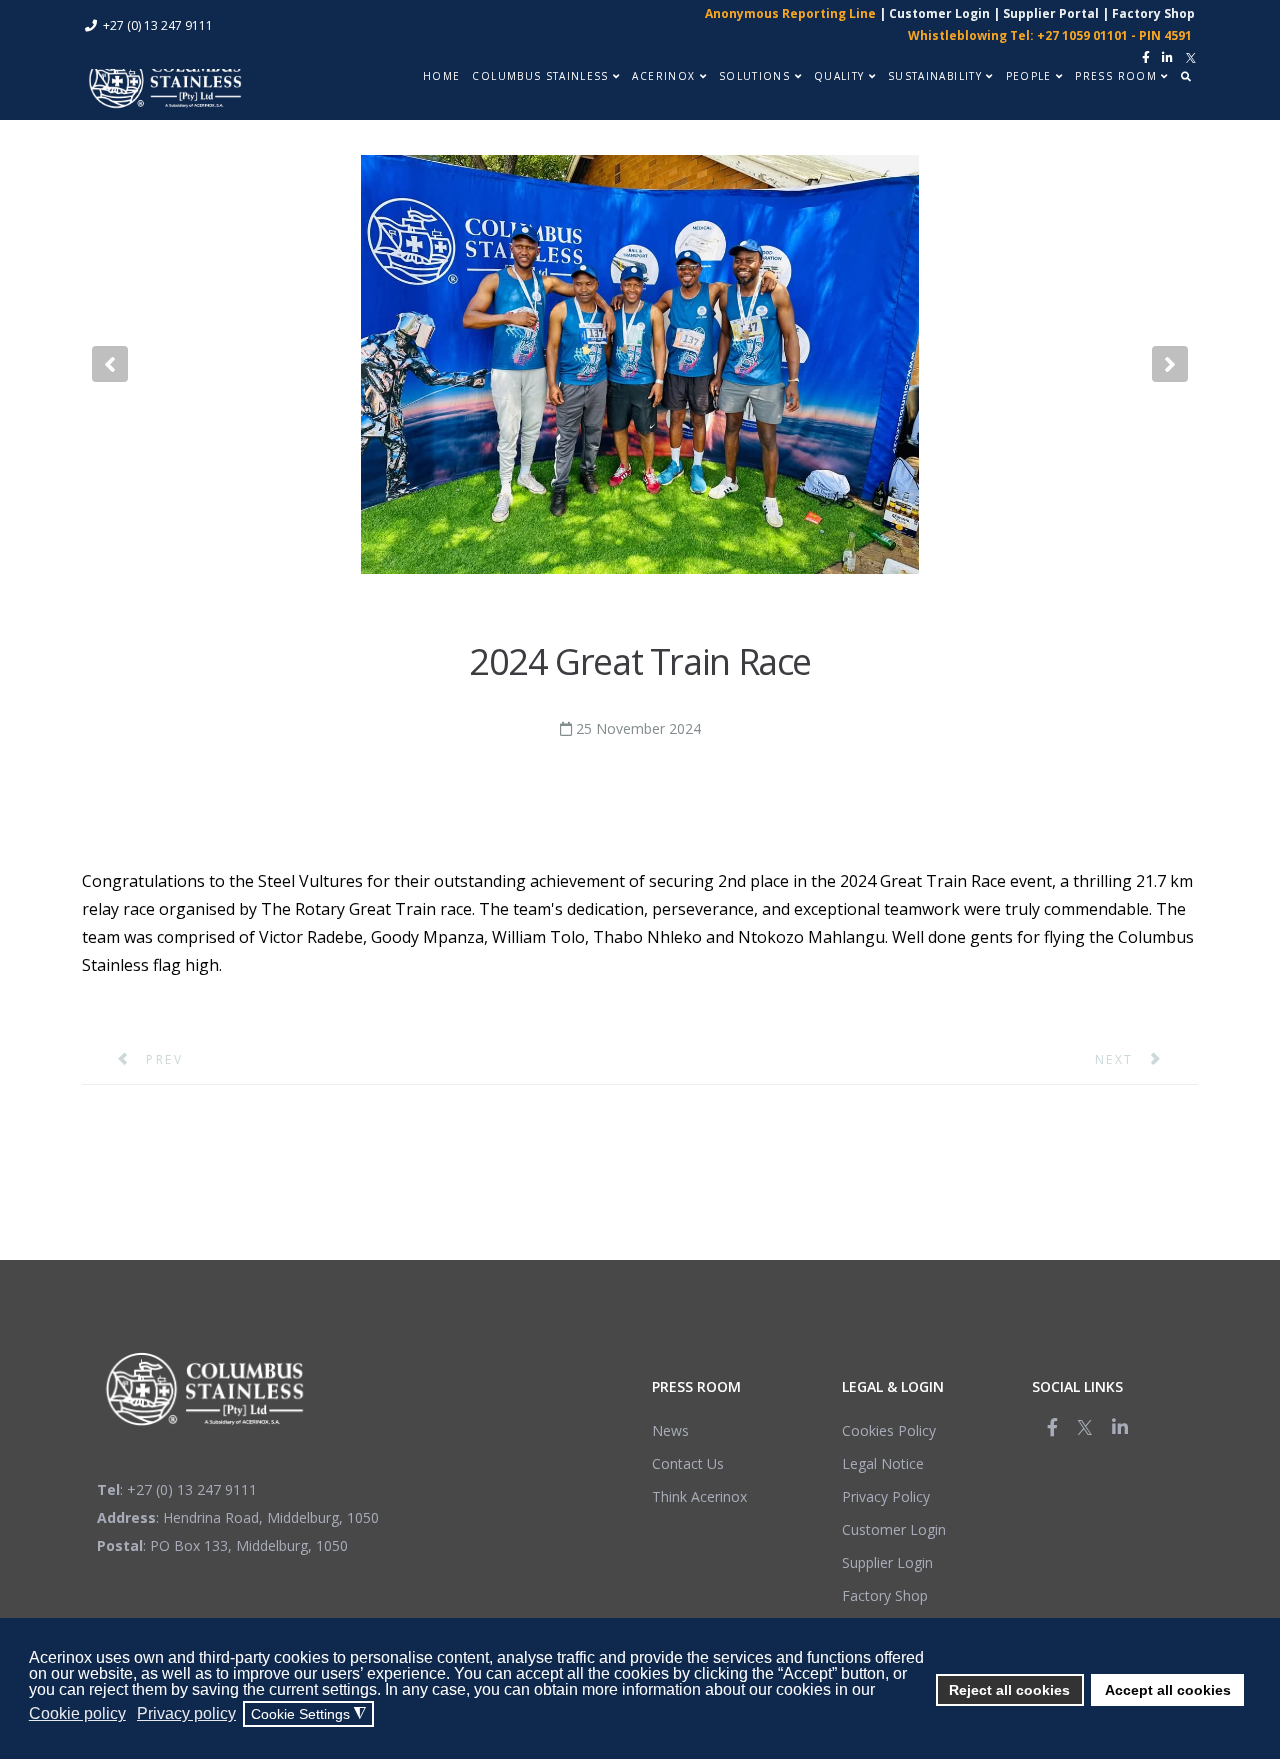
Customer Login (939, 13)
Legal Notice (883, 1463)
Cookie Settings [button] (308, 1714)
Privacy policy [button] (186, 1713)
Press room (1116, 76)
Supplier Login (887, 1562)
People (1029, 76)
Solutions (754, 76)
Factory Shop (1153, 13)
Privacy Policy (886, 1496)
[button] (110, 364)
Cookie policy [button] (77, 1713)
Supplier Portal (1051, 13)
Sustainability (935, 76)
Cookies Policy (889, 1430)
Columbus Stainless (540, 76)
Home (441, 76)
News (670, 1430)
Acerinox (663, 76)
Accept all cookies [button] (1168, 1690)
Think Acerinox (699, 1496)
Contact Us (688, 1463)
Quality (839, 76)
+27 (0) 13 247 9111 (158, 25)
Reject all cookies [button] (1009, 1690)
